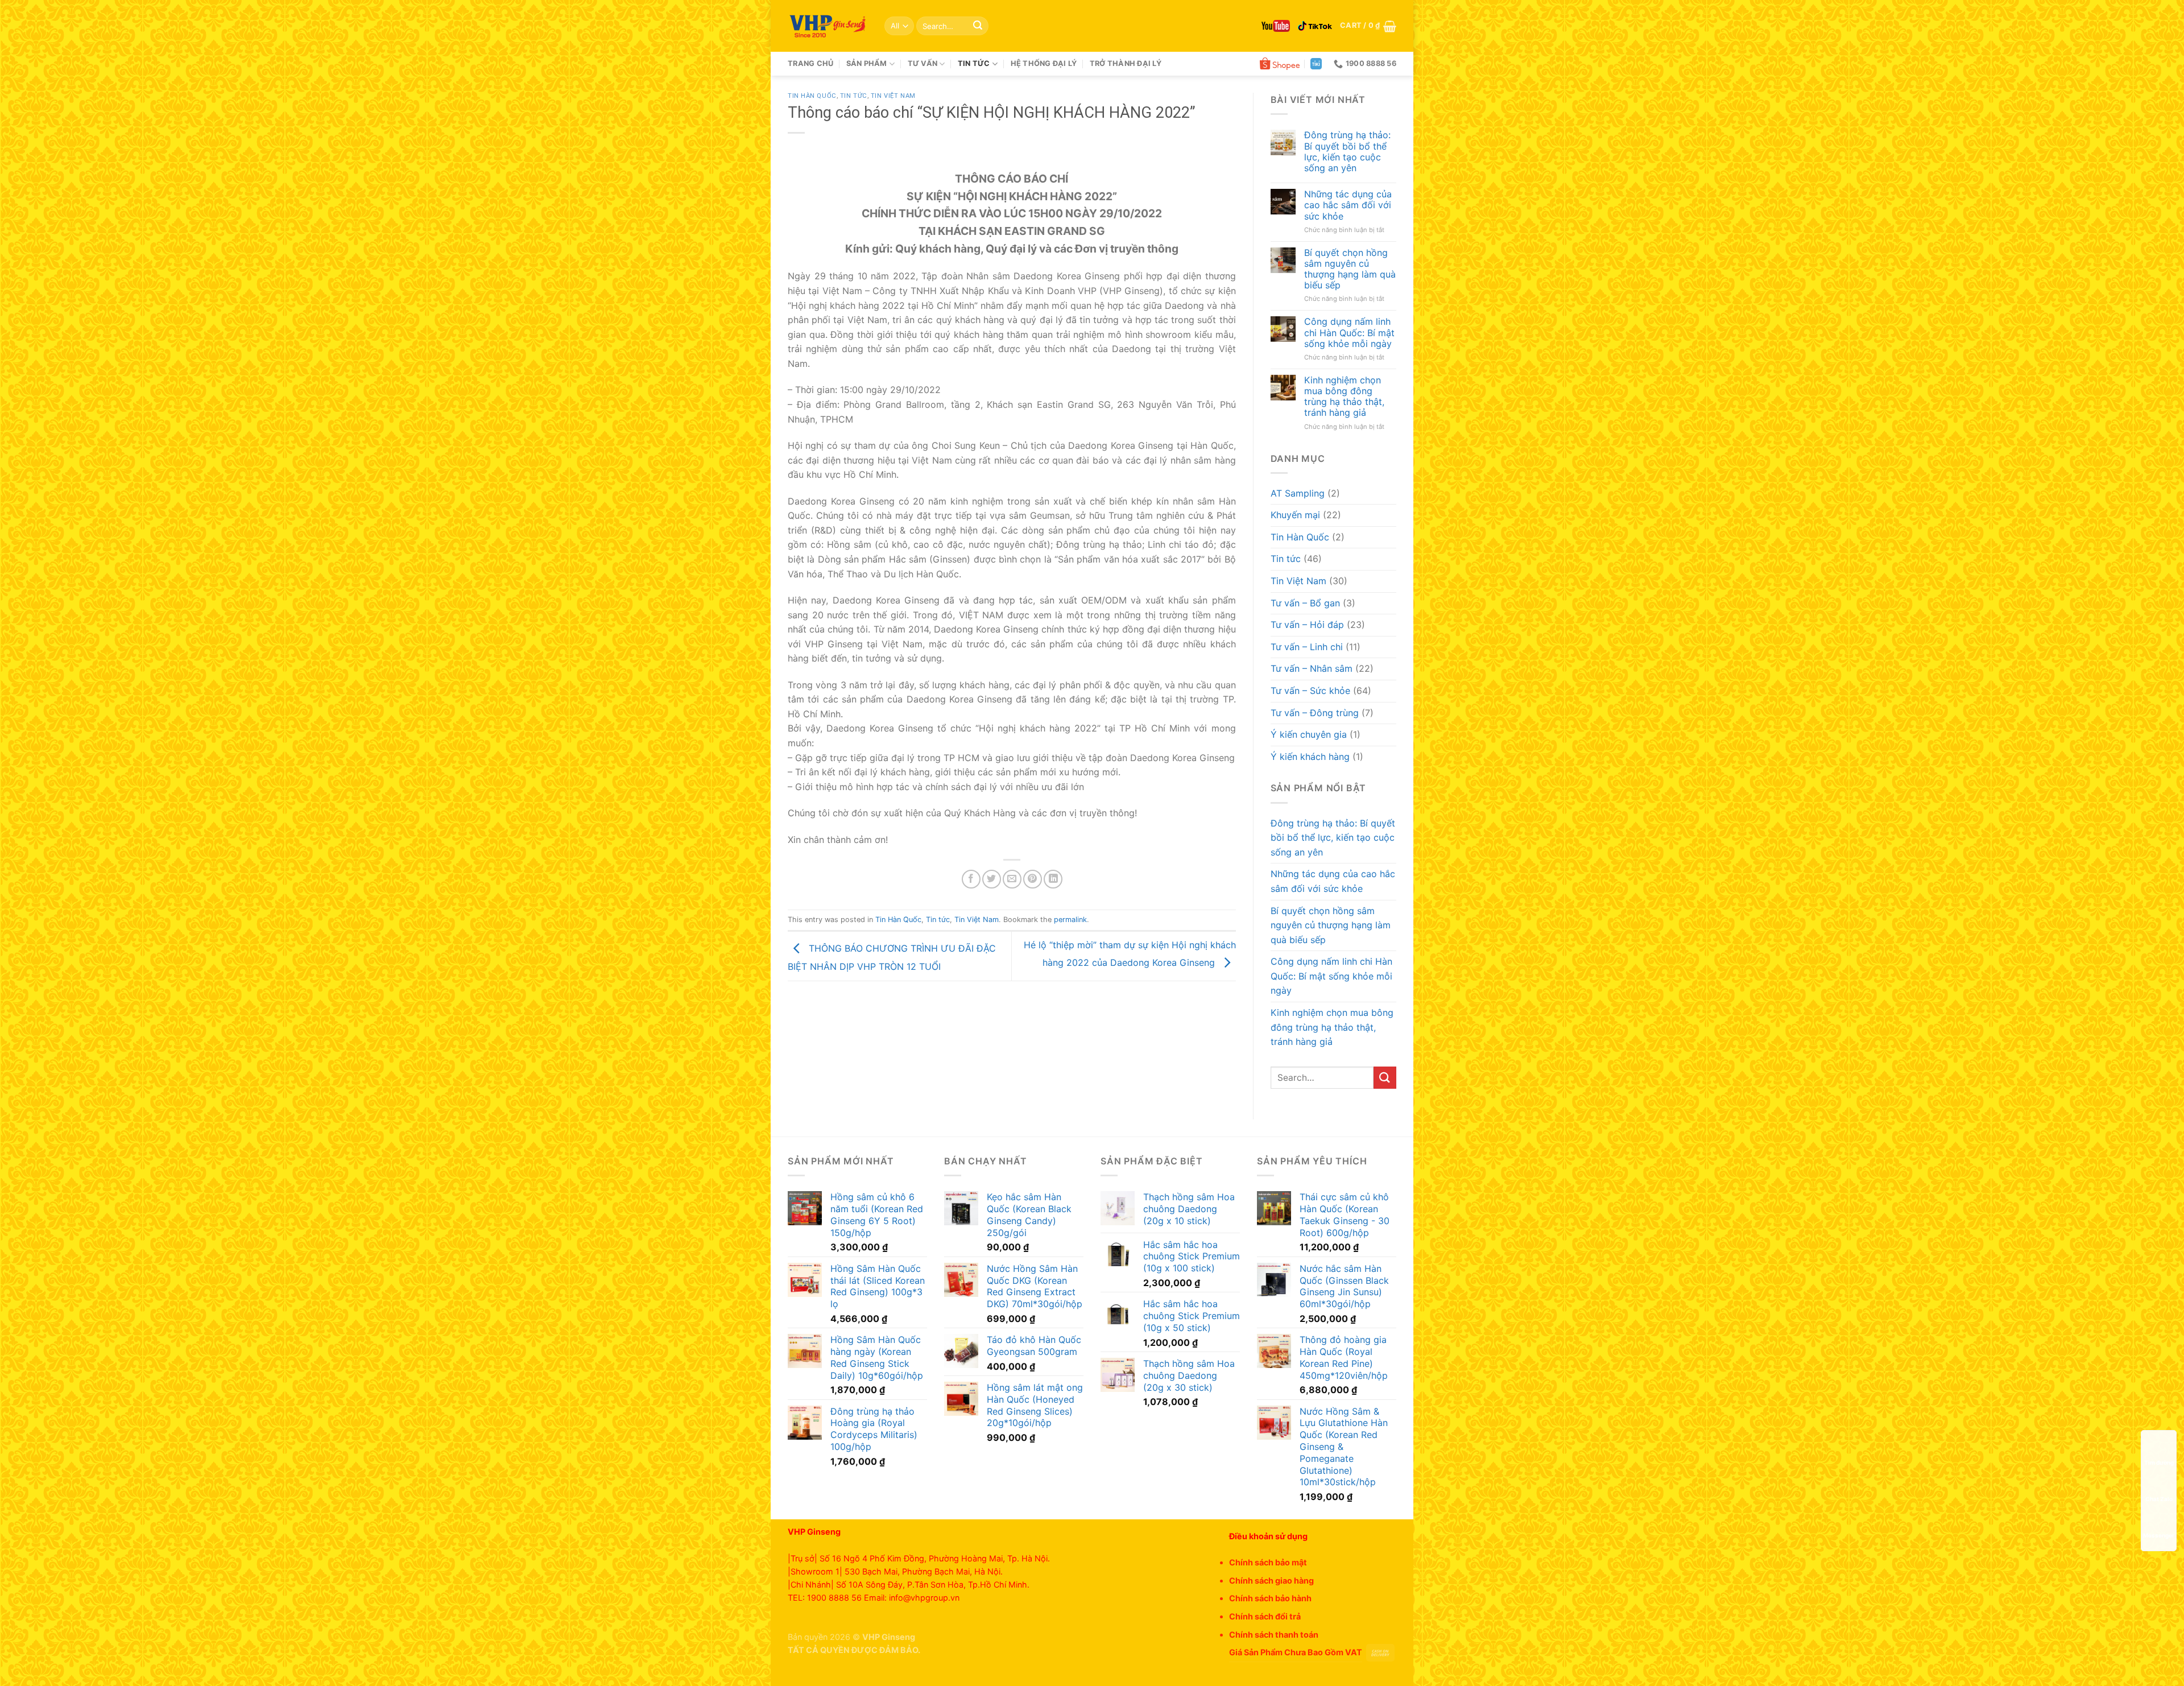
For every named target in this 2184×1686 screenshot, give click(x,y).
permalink (1070, 920)
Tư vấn (923, 63)
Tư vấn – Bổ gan (1305, 603)
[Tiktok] (1315, 26)
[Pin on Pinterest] (1033, 879)
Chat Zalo (2159, 1499)
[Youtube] (1276, 26)
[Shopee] (1280, 64)
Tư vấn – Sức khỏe (1310, 691)
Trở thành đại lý (1126, 63)
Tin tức (974, 63)
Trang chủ (810, 63)
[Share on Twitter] (992, 879)
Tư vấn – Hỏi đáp (1307, 625)
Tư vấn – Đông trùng (1315, 713)
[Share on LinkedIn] (1053, 879)
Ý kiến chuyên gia (1309, 734)
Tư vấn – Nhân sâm (1312, 668)
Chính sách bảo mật (1268, 1562)
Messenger (2159, 1535)
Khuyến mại (1295, 515)
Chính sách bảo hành (1270, 1598)
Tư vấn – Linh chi (1307, 647)
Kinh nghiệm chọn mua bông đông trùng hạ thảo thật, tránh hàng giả (1344, 397)
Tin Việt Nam (893, 96)
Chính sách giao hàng (1271, 1580)
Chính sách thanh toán (1274, 1635)
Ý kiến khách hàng (1310, 757)
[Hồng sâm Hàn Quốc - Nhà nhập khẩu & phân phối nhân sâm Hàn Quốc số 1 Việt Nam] (828, 26)
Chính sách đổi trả (1265, 1616)
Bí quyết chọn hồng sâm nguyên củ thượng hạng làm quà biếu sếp (1350, 269)
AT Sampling (1298, 493)
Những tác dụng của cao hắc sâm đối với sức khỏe (1348, 205)
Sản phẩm (867, 63)
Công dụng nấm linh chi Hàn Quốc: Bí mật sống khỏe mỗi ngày (1349, 332)
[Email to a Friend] (1012, 879)
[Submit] (978, 26)
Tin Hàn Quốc (812, 96)
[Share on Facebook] (971, 879)
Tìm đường (2159, 1462)
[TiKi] (1316, 64)
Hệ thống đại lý (1044, 63)
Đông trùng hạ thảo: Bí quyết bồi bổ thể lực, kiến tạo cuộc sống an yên (1347, 152)
